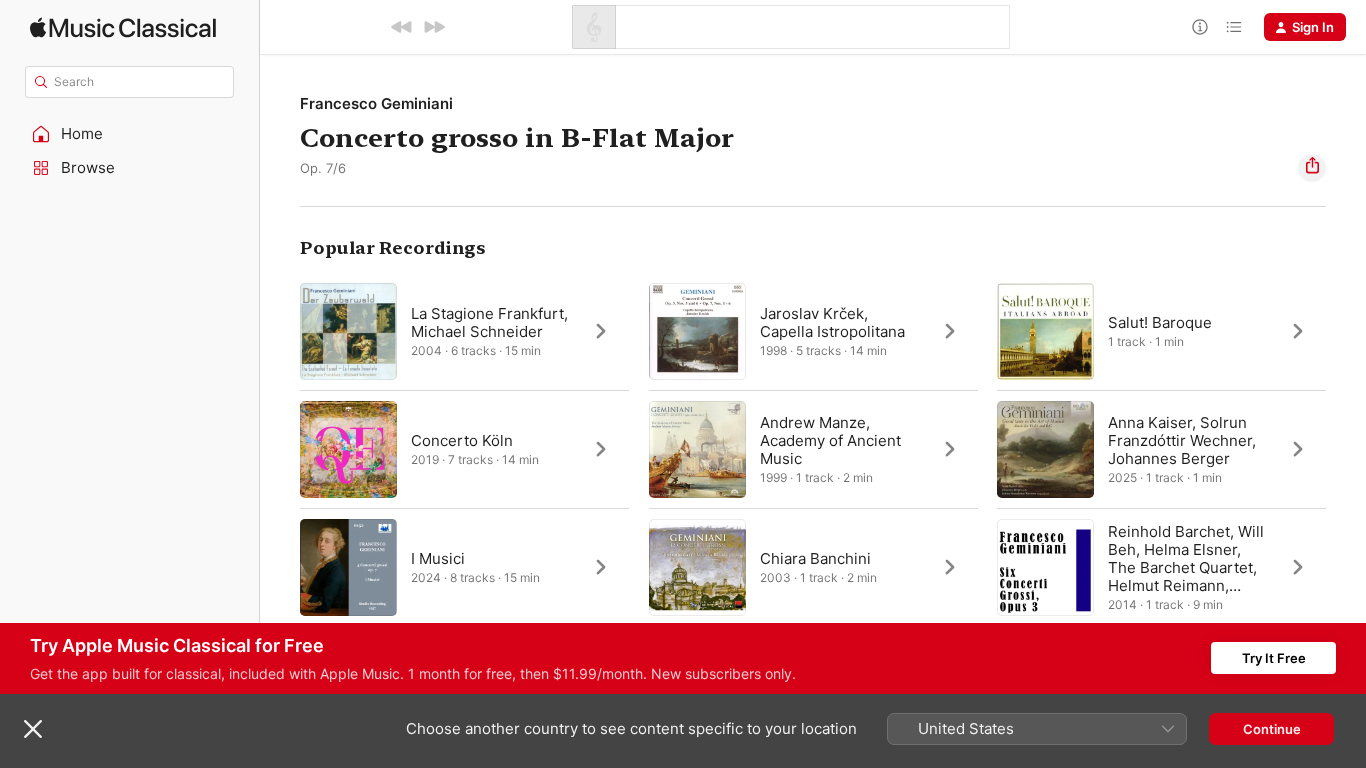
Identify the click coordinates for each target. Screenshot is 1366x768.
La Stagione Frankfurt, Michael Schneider (489, 322)
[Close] (33, 729)
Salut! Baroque (1160, 322)
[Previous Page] (280, 449)
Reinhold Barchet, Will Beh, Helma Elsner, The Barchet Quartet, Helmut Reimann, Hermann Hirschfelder (1186, 567)
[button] (130, 134)
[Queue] (1234, 27)
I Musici (438, 558)
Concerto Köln (462, 440)
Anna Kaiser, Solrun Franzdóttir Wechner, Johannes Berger (1182, 440)
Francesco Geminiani (376, 103)
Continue (1272, 729)
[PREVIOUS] (402, 27)
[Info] (1200, 27)
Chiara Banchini (815, 558)
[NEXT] (434, 27)
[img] (123, 27)
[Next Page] (1346, 449)
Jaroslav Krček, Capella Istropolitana (832, 322)
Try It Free (1274, 658)
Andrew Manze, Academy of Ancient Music (830, 440)
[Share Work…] (1312, 168)
